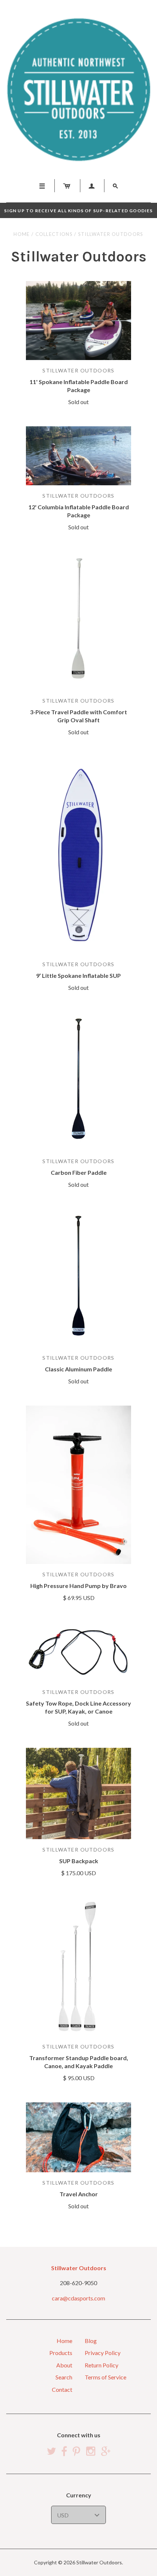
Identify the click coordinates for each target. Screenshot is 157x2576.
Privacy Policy (103, 2353)
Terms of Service (106, 2377)
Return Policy (102, 2365)
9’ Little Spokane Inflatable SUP (78, 975)
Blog (91, 2341)
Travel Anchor (79, 2194)
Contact (62, 2389)
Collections (54, 234)
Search (64, 2377)
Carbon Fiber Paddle (79, 1172)
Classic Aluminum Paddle (78, 1369)
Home (22, 234)
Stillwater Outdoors (78, 370)
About (64, 2365)
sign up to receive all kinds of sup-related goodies (78, 211)
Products (61, 2353)
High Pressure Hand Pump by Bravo (78, 1586)
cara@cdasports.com (78, 2298)
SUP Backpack (79, 1861)
